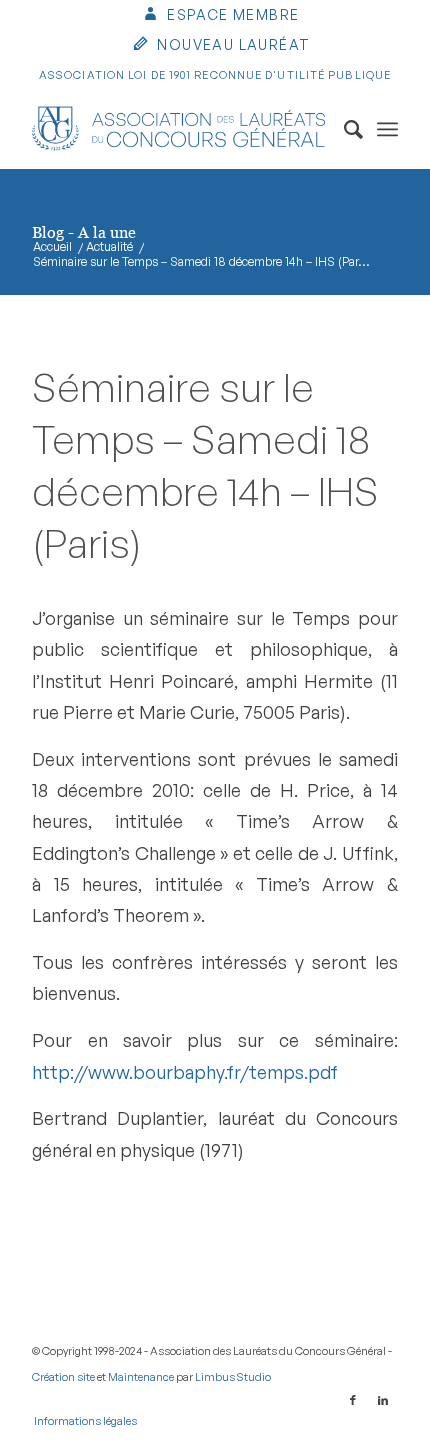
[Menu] (387, 129)
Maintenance (141, 1377)
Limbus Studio (233, 1377)
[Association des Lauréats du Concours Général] (178, 129)
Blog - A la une (84, 232)
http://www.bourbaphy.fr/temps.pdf (185, 1071)
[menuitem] (220, 16)
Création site (63, 1377)
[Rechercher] (343, 129)
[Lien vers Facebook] (353, 1400)
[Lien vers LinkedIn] (383, 1400)
